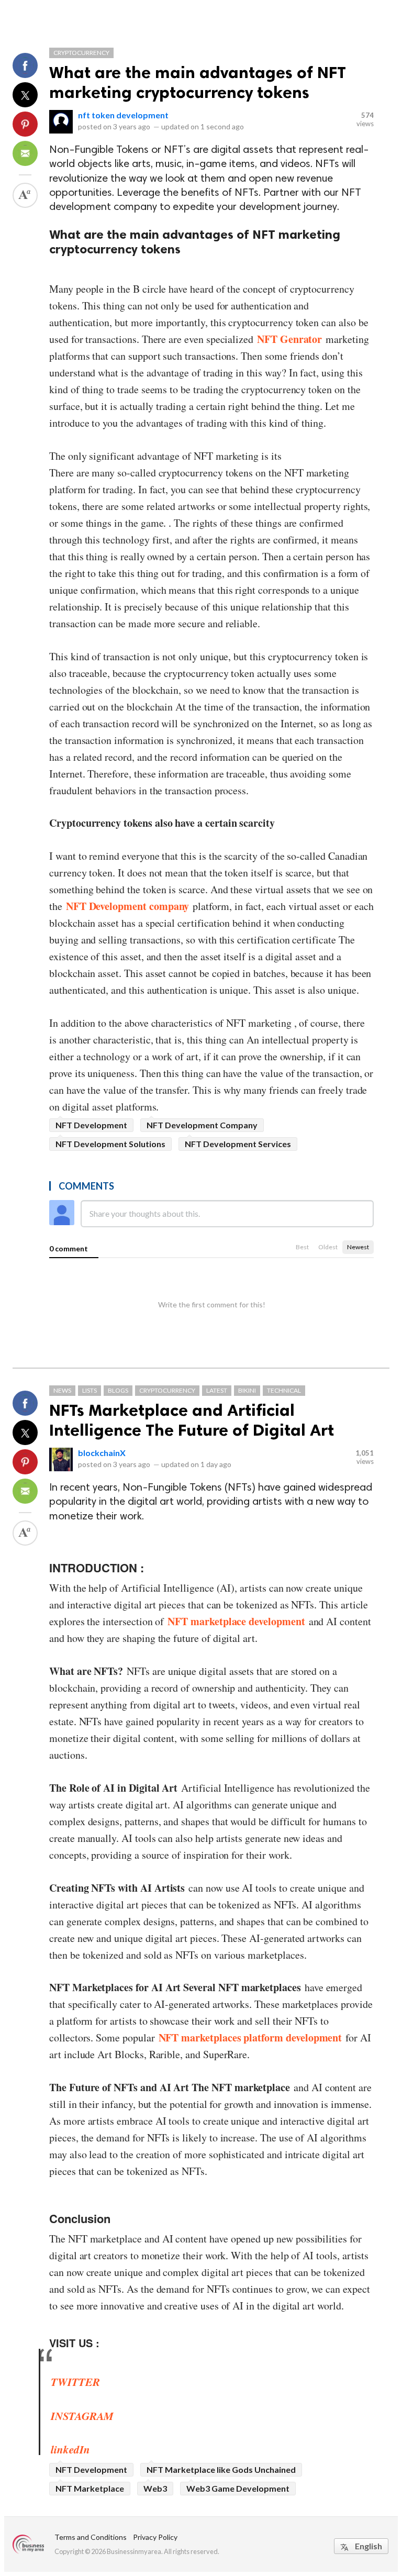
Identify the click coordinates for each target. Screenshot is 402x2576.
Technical (284, 1390)
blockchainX (102, 1453)
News (62, 1390)
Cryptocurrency (81, 53)
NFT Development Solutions (110, 1144)
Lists (90, 1390)
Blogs (118, 1390)
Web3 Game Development (238, 2488)
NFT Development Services (238, 1144)
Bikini (247, 1390)
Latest (217, 1390)
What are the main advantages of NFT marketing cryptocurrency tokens (198, 82)
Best (302, 1247)
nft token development (123, 115)
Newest (358, 1247)
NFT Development (91, 1125)
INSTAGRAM (82, 2416)
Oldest (328, 1247)
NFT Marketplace (90, 2488)
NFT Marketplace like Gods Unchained (221, 2469)
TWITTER (75, 2382)
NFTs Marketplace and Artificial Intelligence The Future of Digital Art (192, 1420)
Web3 (155, 2488)
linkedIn (70, 2449)
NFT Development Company (202, 1125)
